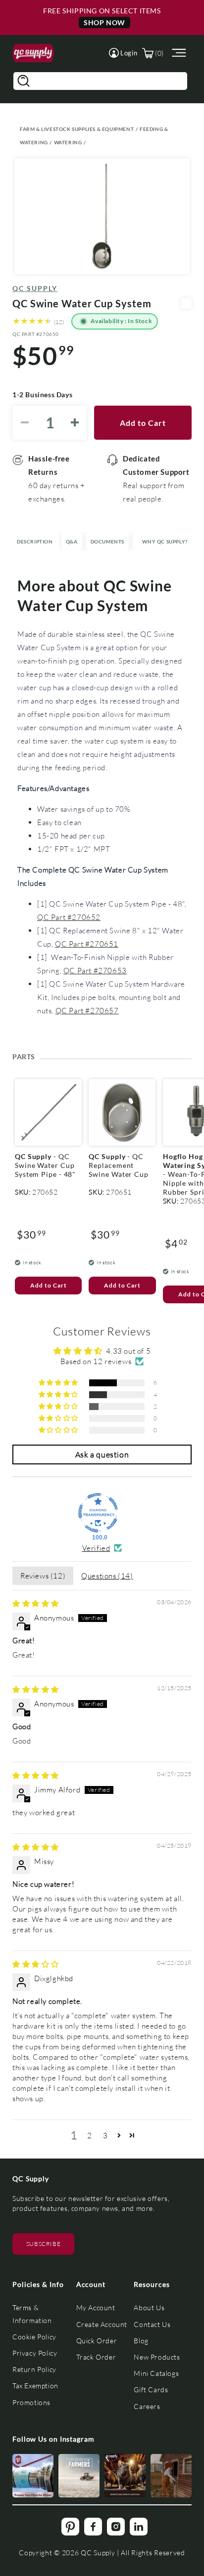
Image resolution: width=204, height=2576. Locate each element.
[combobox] (100, 81)
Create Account (102, 2324)
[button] (123, 53)
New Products (157, 2357)
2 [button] (90, 2135)
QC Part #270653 (95, 970)
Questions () (107, 1576)
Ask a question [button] (102, 1454)
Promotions (31, 2402)
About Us (149, 2307)
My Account (96, 2307)
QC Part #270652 (69, 917)
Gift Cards (151, 2389)
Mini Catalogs (156, 2373)
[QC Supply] (33, 53)
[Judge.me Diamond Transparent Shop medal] (98, 1513)
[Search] (23, 81)
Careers (147, 2406)
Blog (141, 2341)
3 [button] (105, 2135)
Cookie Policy (34, 2337)
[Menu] (178, 53)
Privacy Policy (35, 2353)
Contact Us (152, 2324)
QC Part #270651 (87, 944)
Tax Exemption (35, 2386)
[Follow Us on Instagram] (33, 2476)
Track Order (96, 2357)
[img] (36, 1603)
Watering (68, 142)
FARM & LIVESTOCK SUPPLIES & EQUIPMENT (77, 129)
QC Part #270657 (87, 1010)
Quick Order (97, 2341)
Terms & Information (32, 2314)
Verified (96, 1548)
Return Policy (34, 2369)
